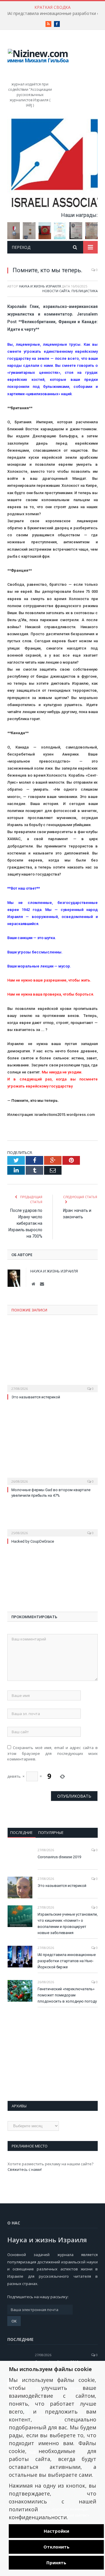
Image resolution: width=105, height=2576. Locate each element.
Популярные (51, 1832)
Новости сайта (56, 291)
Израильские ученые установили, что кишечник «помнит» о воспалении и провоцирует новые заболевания (68, 1924)
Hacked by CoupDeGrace (33, 1541)
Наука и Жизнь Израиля (40, 286)
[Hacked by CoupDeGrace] (52, 1529)
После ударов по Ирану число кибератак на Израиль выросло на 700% (25, 1223)
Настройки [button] (56, 2531)
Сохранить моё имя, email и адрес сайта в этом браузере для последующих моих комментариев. (52, 1753)
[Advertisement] (79, 1582)
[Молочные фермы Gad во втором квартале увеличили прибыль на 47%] (52, 1454)
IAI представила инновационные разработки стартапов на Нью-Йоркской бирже (67, 1961)
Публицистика (85, 291)
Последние (21, 1832)
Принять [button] (56, 2563)
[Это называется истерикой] (52, 1361)
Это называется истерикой (36, 1397)
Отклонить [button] (56, 2547)
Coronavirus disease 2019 (59, 1857)
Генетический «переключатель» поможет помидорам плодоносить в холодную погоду (67, 1995)
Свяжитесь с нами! (25, 2169)
